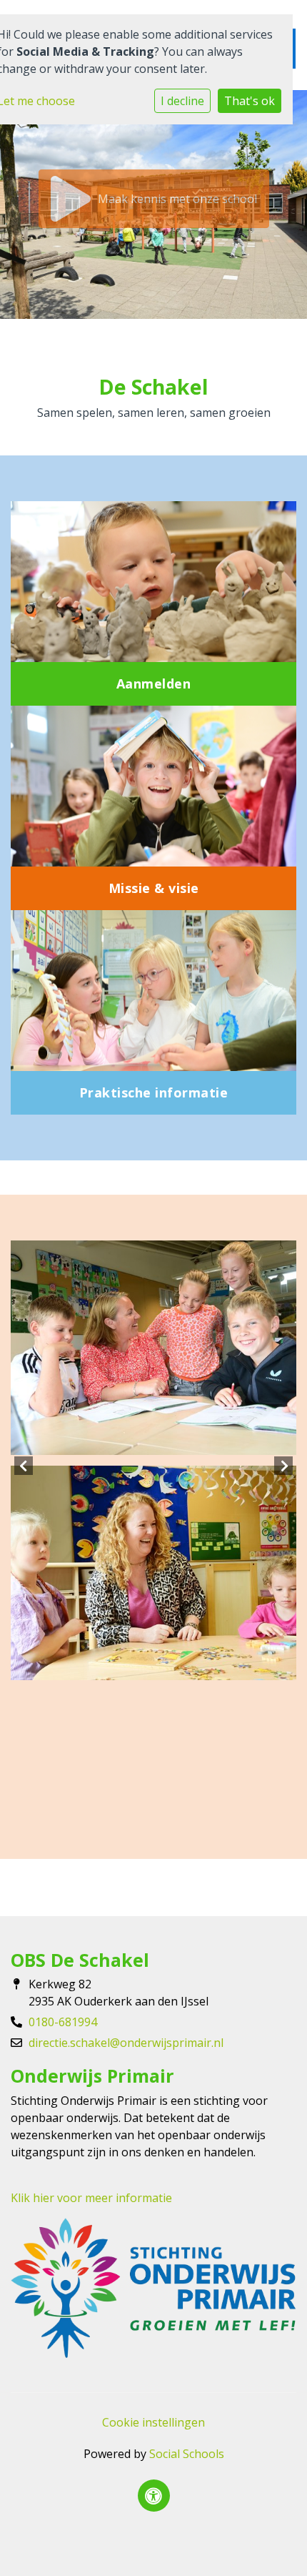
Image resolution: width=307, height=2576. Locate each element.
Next (283, 1466)
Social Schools (187, 2454)
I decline (182, 101)
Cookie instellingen (153, 2422)
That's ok (250, 101)
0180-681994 (63, 2022)
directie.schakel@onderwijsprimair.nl (126, 2043)
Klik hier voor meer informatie (91, 2198)
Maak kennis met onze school (177, 199)
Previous (24, 1466)
